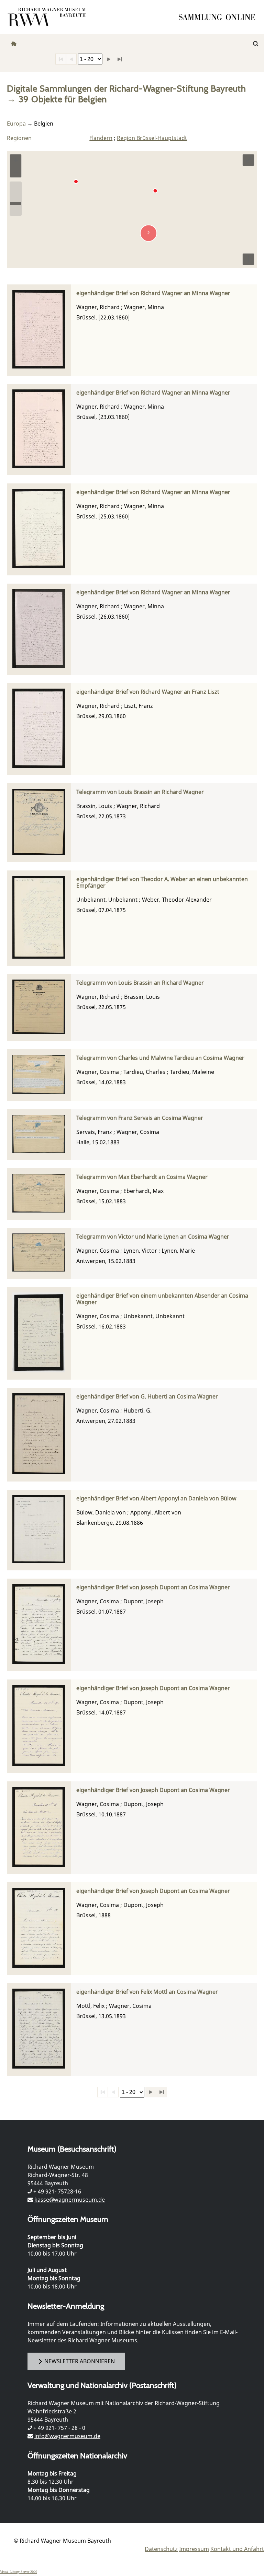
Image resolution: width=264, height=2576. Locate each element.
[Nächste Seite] (109, 59)
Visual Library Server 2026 (19, 2572)
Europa (16, 124)
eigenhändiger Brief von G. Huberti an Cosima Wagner (147, 1397)
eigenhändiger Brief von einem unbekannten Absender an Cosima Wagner (162, 1299)
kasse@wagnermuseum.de (70, 2200)
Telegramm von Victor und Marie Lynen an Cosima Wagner (153, 1237)
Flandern (101, 138)
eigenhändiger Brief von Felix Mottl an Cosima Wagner (147, 1992)
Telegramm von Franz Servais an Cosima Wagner (140, 1118)
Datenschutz (161, 2549)
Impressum (194, 2549)
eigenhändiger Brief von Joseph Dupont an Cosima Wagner (153, 1587)
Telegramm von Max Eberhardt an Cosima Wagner (142, 1177)
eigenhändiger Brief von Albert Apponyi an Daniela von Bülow (156, 1498)
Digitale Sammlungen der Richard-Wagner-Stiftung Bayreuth (126, 88)
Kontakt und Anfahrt (237, 2549)
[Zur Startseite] (219, 17)
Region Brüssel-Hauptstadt (152, 138)
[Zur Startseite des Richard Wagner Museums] (48, 17)
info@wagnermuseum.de (67, 2436)
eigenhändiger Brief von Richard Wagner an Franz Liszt (148, 692)
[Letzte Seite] (119, 59)
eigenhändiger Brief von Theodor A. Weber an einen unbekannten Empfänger (162, 882)
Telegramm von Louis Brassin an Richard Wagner (140, 792)
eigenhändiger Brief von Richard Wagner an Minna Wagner (153, 293)
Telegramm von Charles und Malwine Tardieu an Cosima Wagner (160, 1058)
